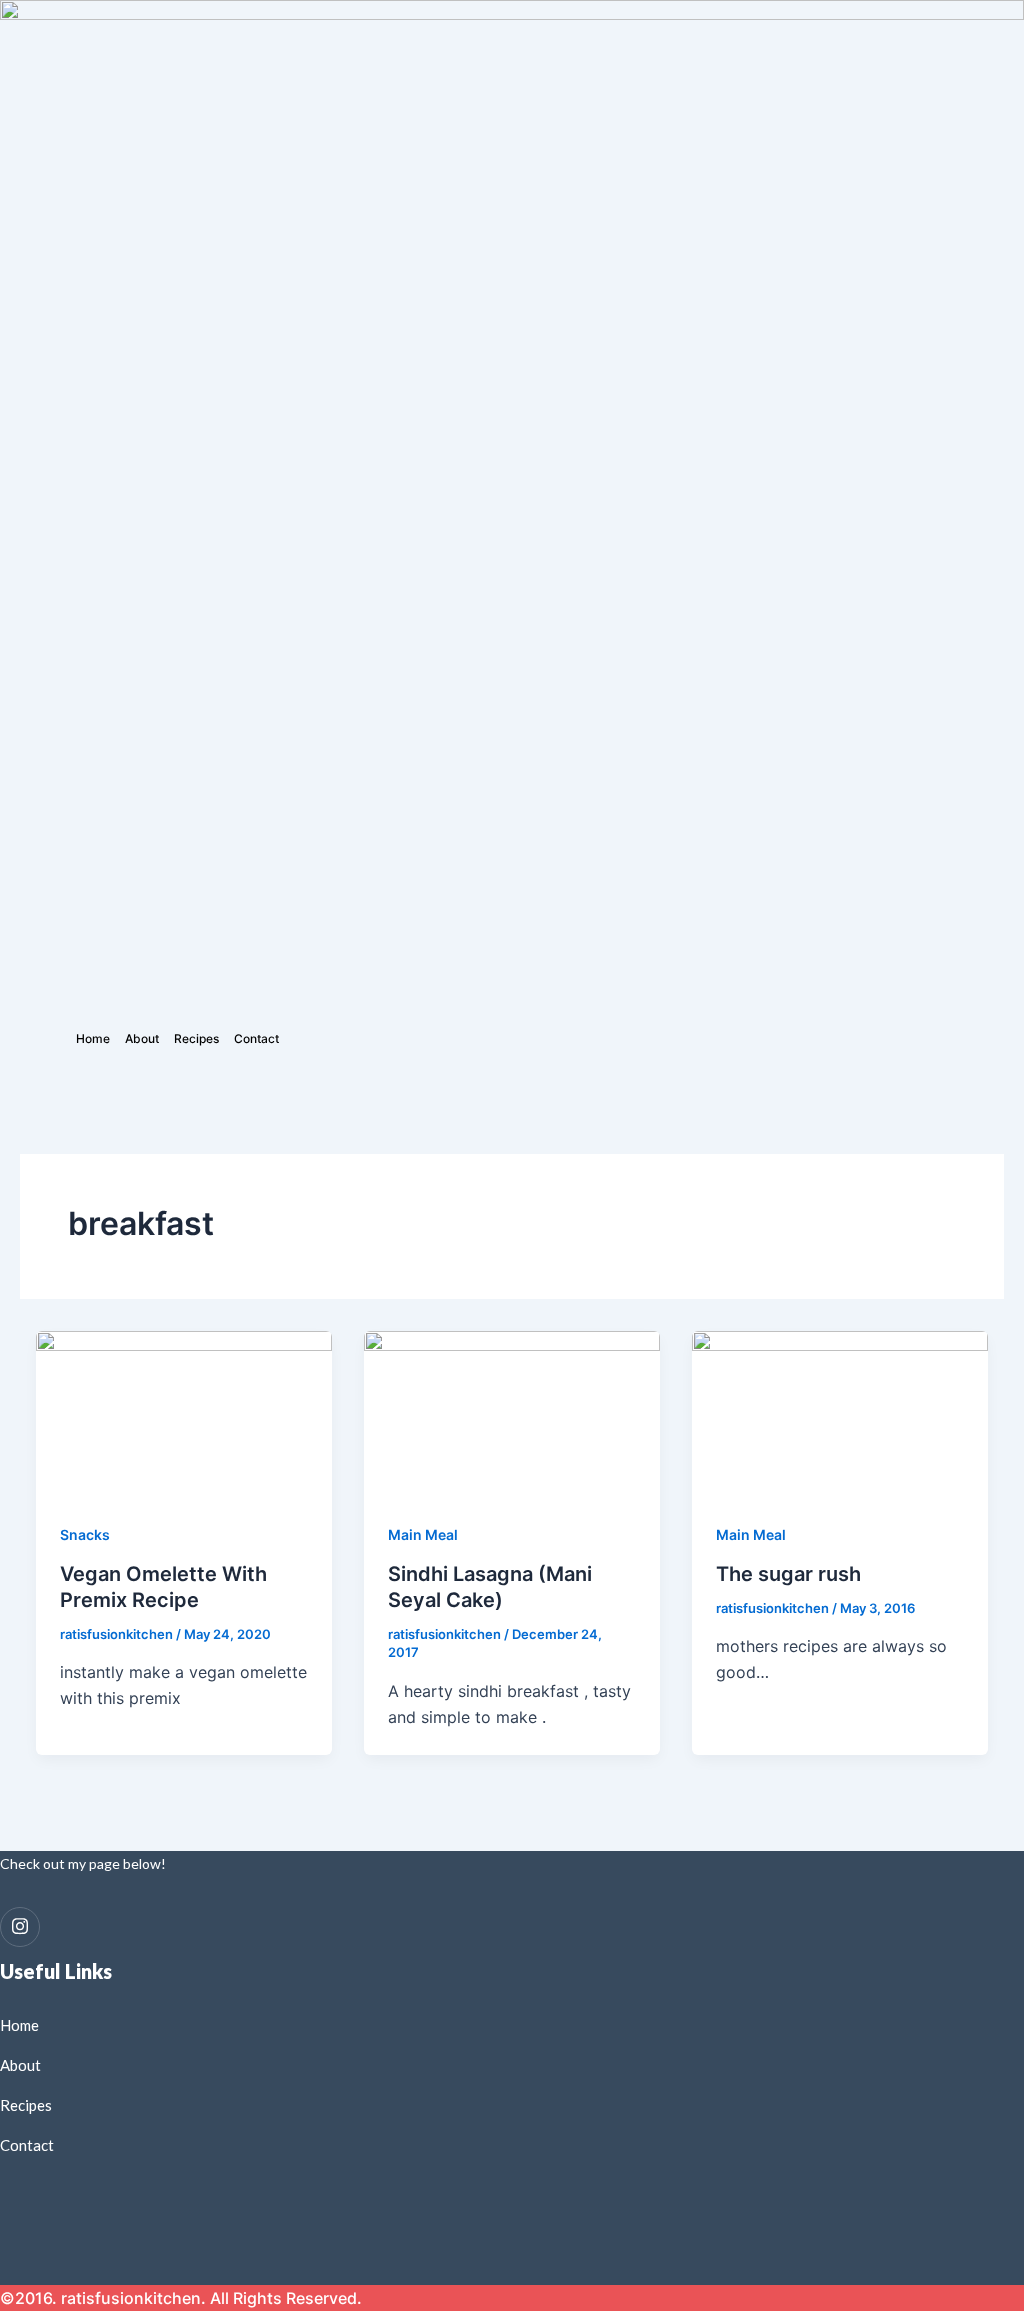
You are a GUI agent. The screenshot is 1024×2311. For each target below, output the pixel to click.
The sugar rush (788, 1574)
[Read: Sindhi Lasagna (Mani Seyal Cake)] (512, 1414)
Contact (256, 1038)
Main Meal (423, 1534)
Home (93, 1038)
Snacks (85, 1534)
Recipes (196, 1038)
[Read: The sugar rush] (840, 1414)
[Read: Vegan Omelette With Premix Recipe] (184, 1414)
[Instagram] (20, 1927)
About (142, 1038)
